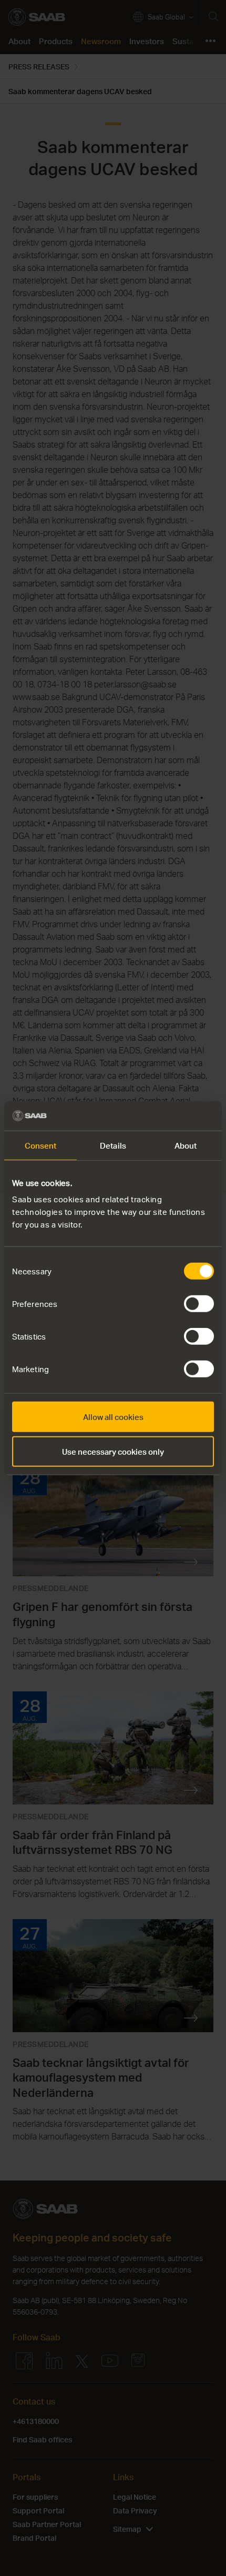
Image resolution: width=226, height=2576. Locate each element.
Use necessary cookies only (113, 1451)
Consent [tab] (41, 1145)
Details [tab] (113, 1145)
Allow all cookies (113, 1417)
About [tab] (186, 1145)
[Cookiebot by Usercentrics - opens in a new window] (168, 1116)
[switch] (199, 1304)
